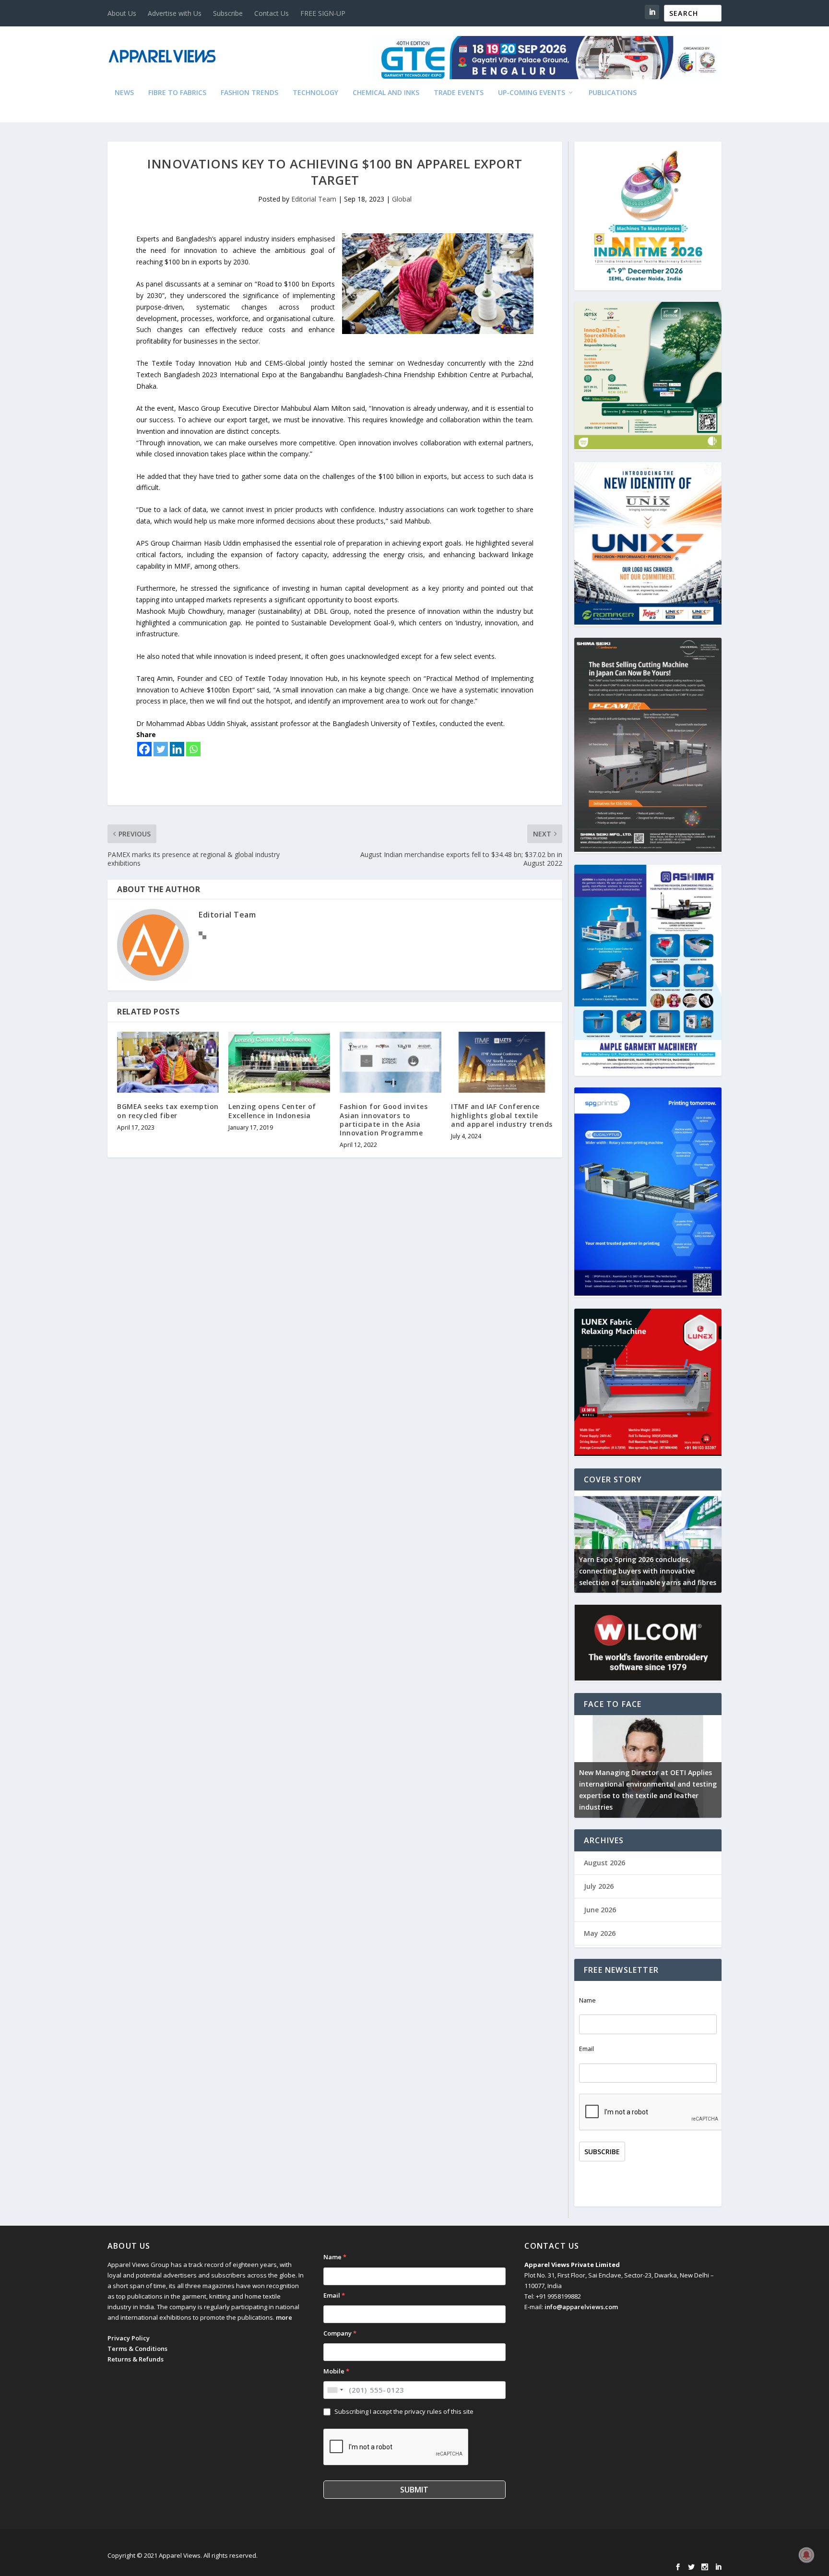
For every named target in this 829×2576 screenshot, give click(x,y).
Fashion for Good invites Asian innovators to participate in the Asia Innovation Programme (384, 1120)
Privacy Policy (129, 2338)
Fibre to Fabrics (177, 93)
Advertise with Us (175, 13)
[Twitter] (161, 749)
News (124, 93)
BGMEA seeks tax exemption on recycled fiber (168, 1111)
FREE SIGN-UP (323, 13)
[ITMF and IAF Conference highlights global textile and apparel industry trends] (502, 1062)
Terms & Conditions (137, 2349)
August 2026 (604, 1863)
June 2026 (600, 1910)
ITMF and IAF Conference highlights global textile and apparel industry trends (502, 1115)
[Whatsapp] (193, 749)
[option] (648, 1542)
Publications (613, 93)
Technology (315, 93)
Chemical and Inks (386, 93)
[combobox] (335, 2390)
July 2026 (599, 1886)
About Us (122, 13)
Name (587, 2000)
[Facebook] (144, 749)
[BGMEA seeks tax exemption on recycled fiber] (168, 1062)
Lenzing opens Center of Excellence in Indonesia (272, 1111)
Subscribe (228, 13)
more (284, 2317)
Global (402, 199)
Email (586, 2049)
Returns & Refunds (136, 2359)
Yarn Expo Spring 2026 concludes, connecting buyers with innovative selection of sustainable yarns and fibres (648, 1571)
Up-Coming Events (532, 93)
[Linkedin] (177, 749)
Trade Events (459, 93)
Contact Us (272, 13)
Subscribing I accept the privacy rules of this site (404, 2411)
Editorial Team (314, 199)
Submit (414, 2490)
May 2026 (600, 1933)
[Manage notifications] (806, 2555)
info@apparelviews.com (581, 2307)
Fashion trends (249, 93)
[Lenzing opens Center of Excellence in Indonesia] (279, 1062)
